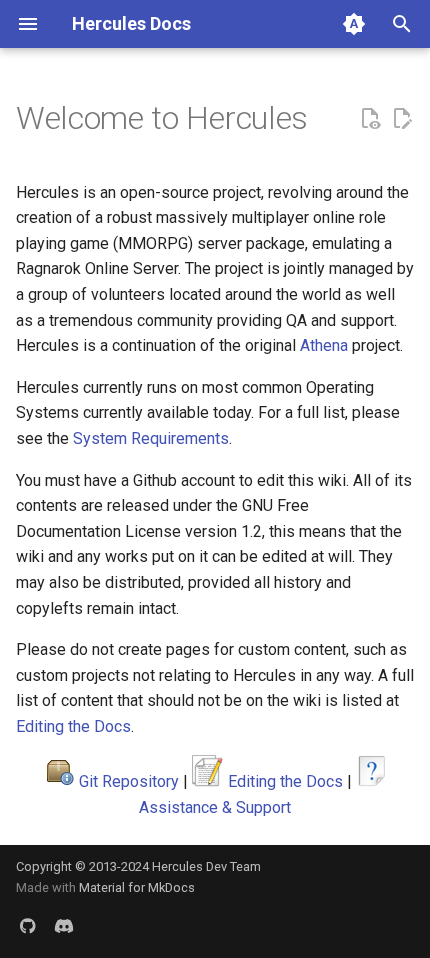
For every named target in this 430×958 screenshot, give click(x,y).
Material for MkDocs (137, 887)
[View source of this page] (370, 119)
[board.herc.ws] (64, 926)
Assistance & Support (215, 807)
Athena (324, 345)
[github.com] (28, 926)
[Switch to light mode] (354, 24)
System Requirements (151, 438)
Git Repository (129, 781)
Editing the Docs (73, 726)
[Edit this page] (402, 119)
